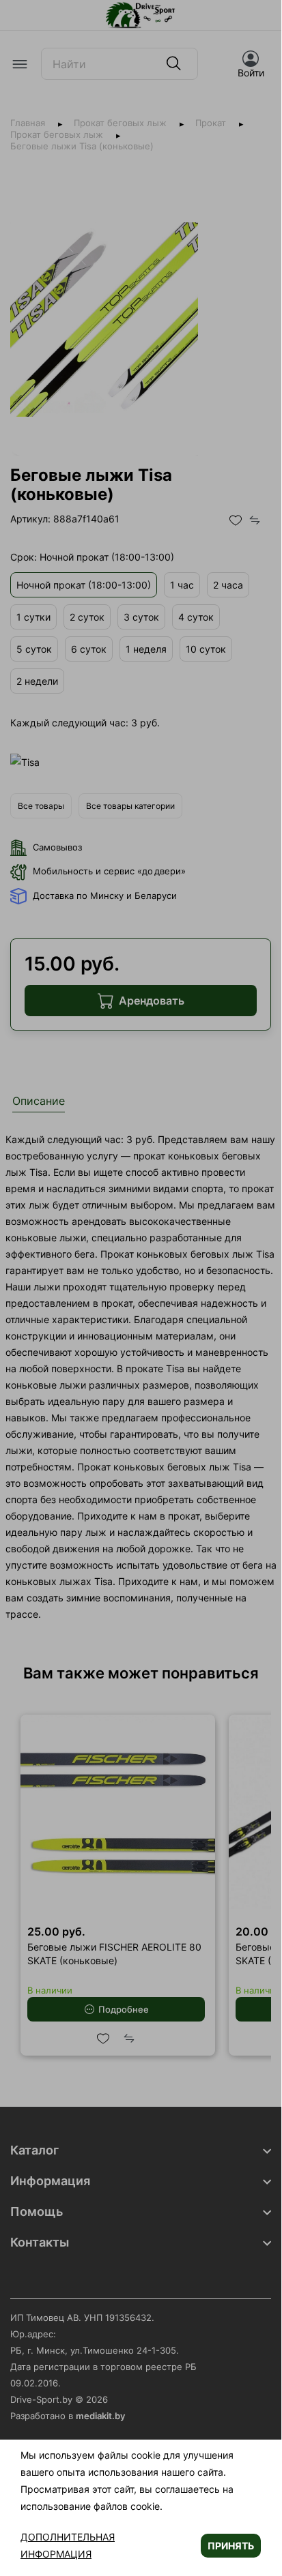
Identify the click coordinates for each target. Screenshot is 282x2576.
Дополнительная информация (68, 2545)
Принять (231, 2546)
